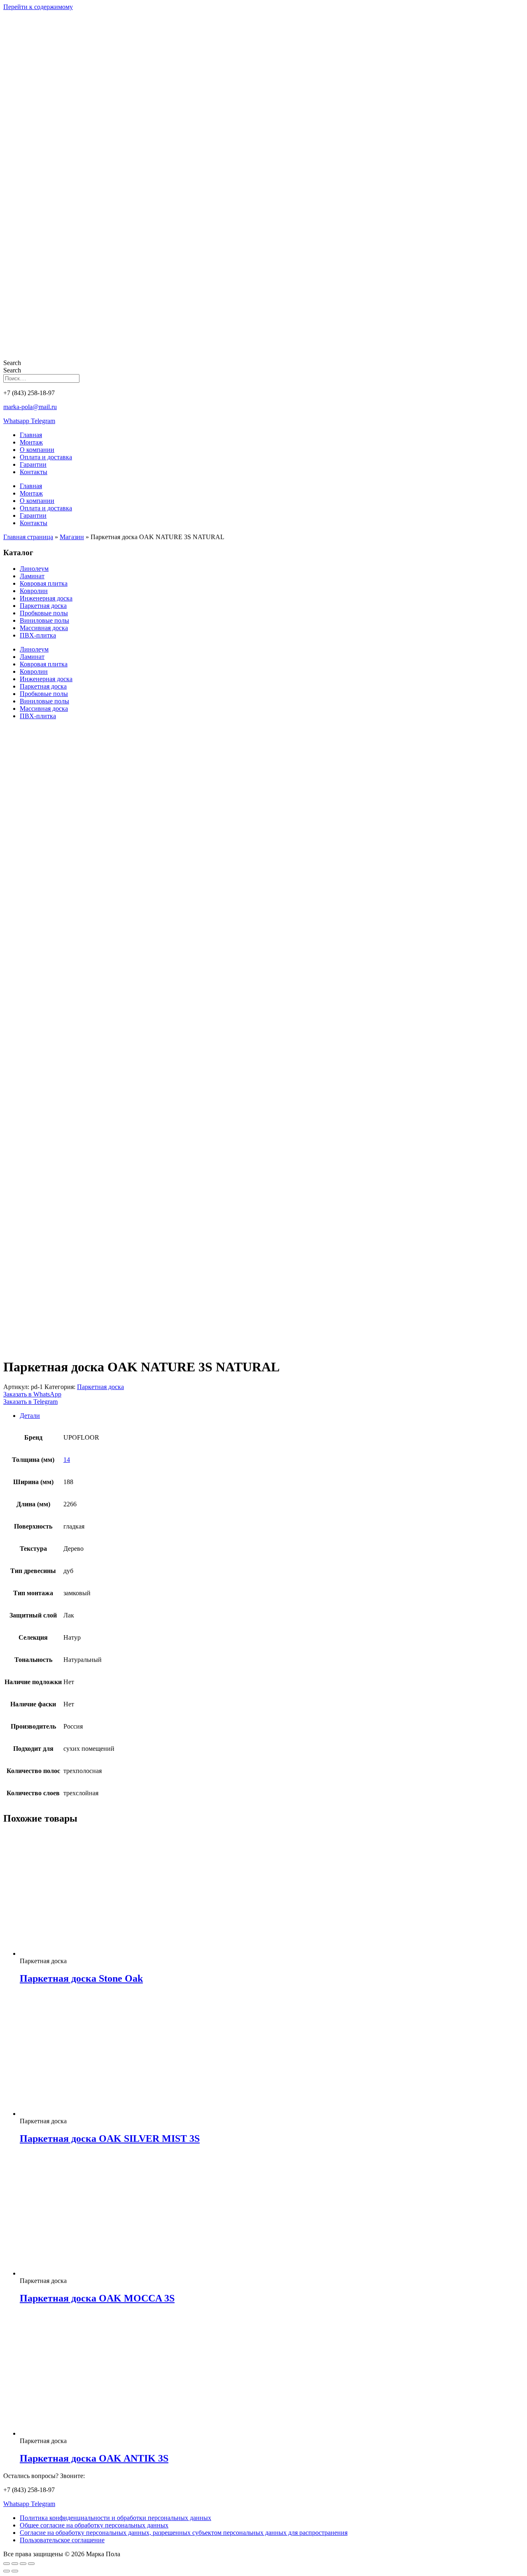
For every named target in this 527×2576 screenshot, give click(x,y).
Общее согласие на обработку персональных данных (94, 2525)
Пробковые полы (44, 613)
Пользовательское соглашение (62, 2540)
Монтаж (31, 442)
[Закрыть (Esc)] (31, 2564)
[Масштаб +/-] (7, 2564)
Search (12, 363)
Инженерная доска (46, 598)
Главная (31, 435)
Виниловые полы (44, 620)
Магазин (72, 537)
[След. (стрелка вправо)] (15, 2571)
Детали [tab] (30, 1416)
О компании (37, 450)
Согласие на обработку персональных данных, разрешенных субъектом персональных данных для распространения (184, 2533)
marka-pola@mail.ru (30, 407)
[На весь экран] (15, 2564)
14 (67, 1460)
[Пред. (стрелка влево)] (7, 2571)
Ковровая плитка (44, 583)
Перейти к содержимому (38, 7)
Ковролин (34, 591)
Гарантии (33, 464)
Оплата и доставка (46, 457)
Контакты (34, 472)
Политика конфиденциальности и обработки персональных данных (115, 2518)
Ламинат (32, 576)
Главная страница (28, 537)
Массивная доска (44, 628)
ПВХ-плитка (38, 635)
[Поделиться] (23, 2564)
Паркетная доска (43, 606)
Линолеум (34, 569)
